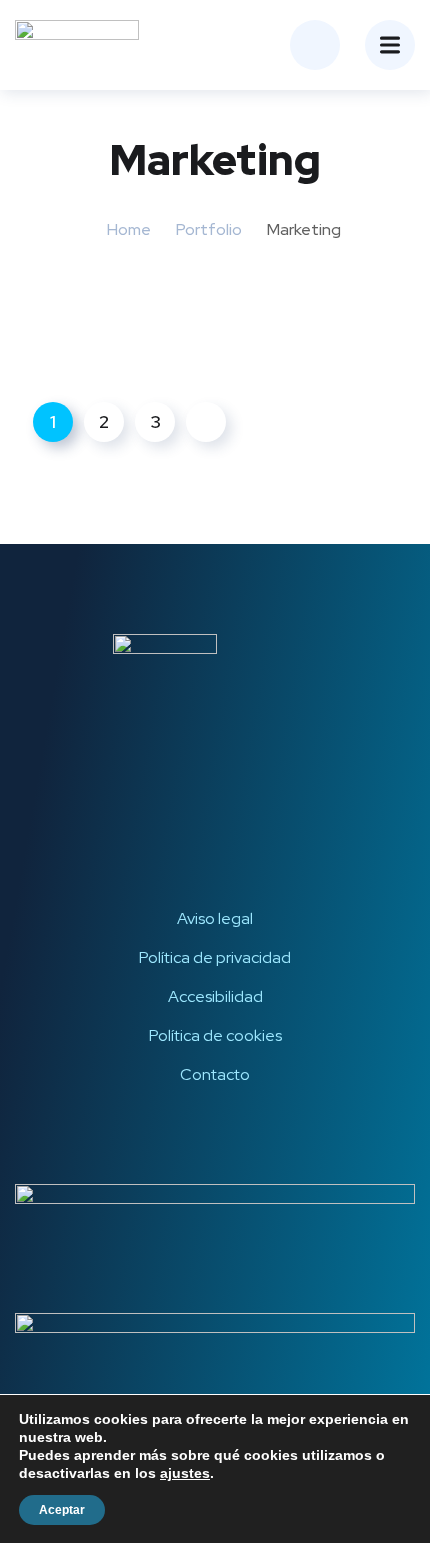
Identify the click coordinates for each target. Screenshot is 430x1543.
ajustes (185, 1473)
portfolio (209, 229)
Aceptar (62, 1510)
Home (129, 229)
